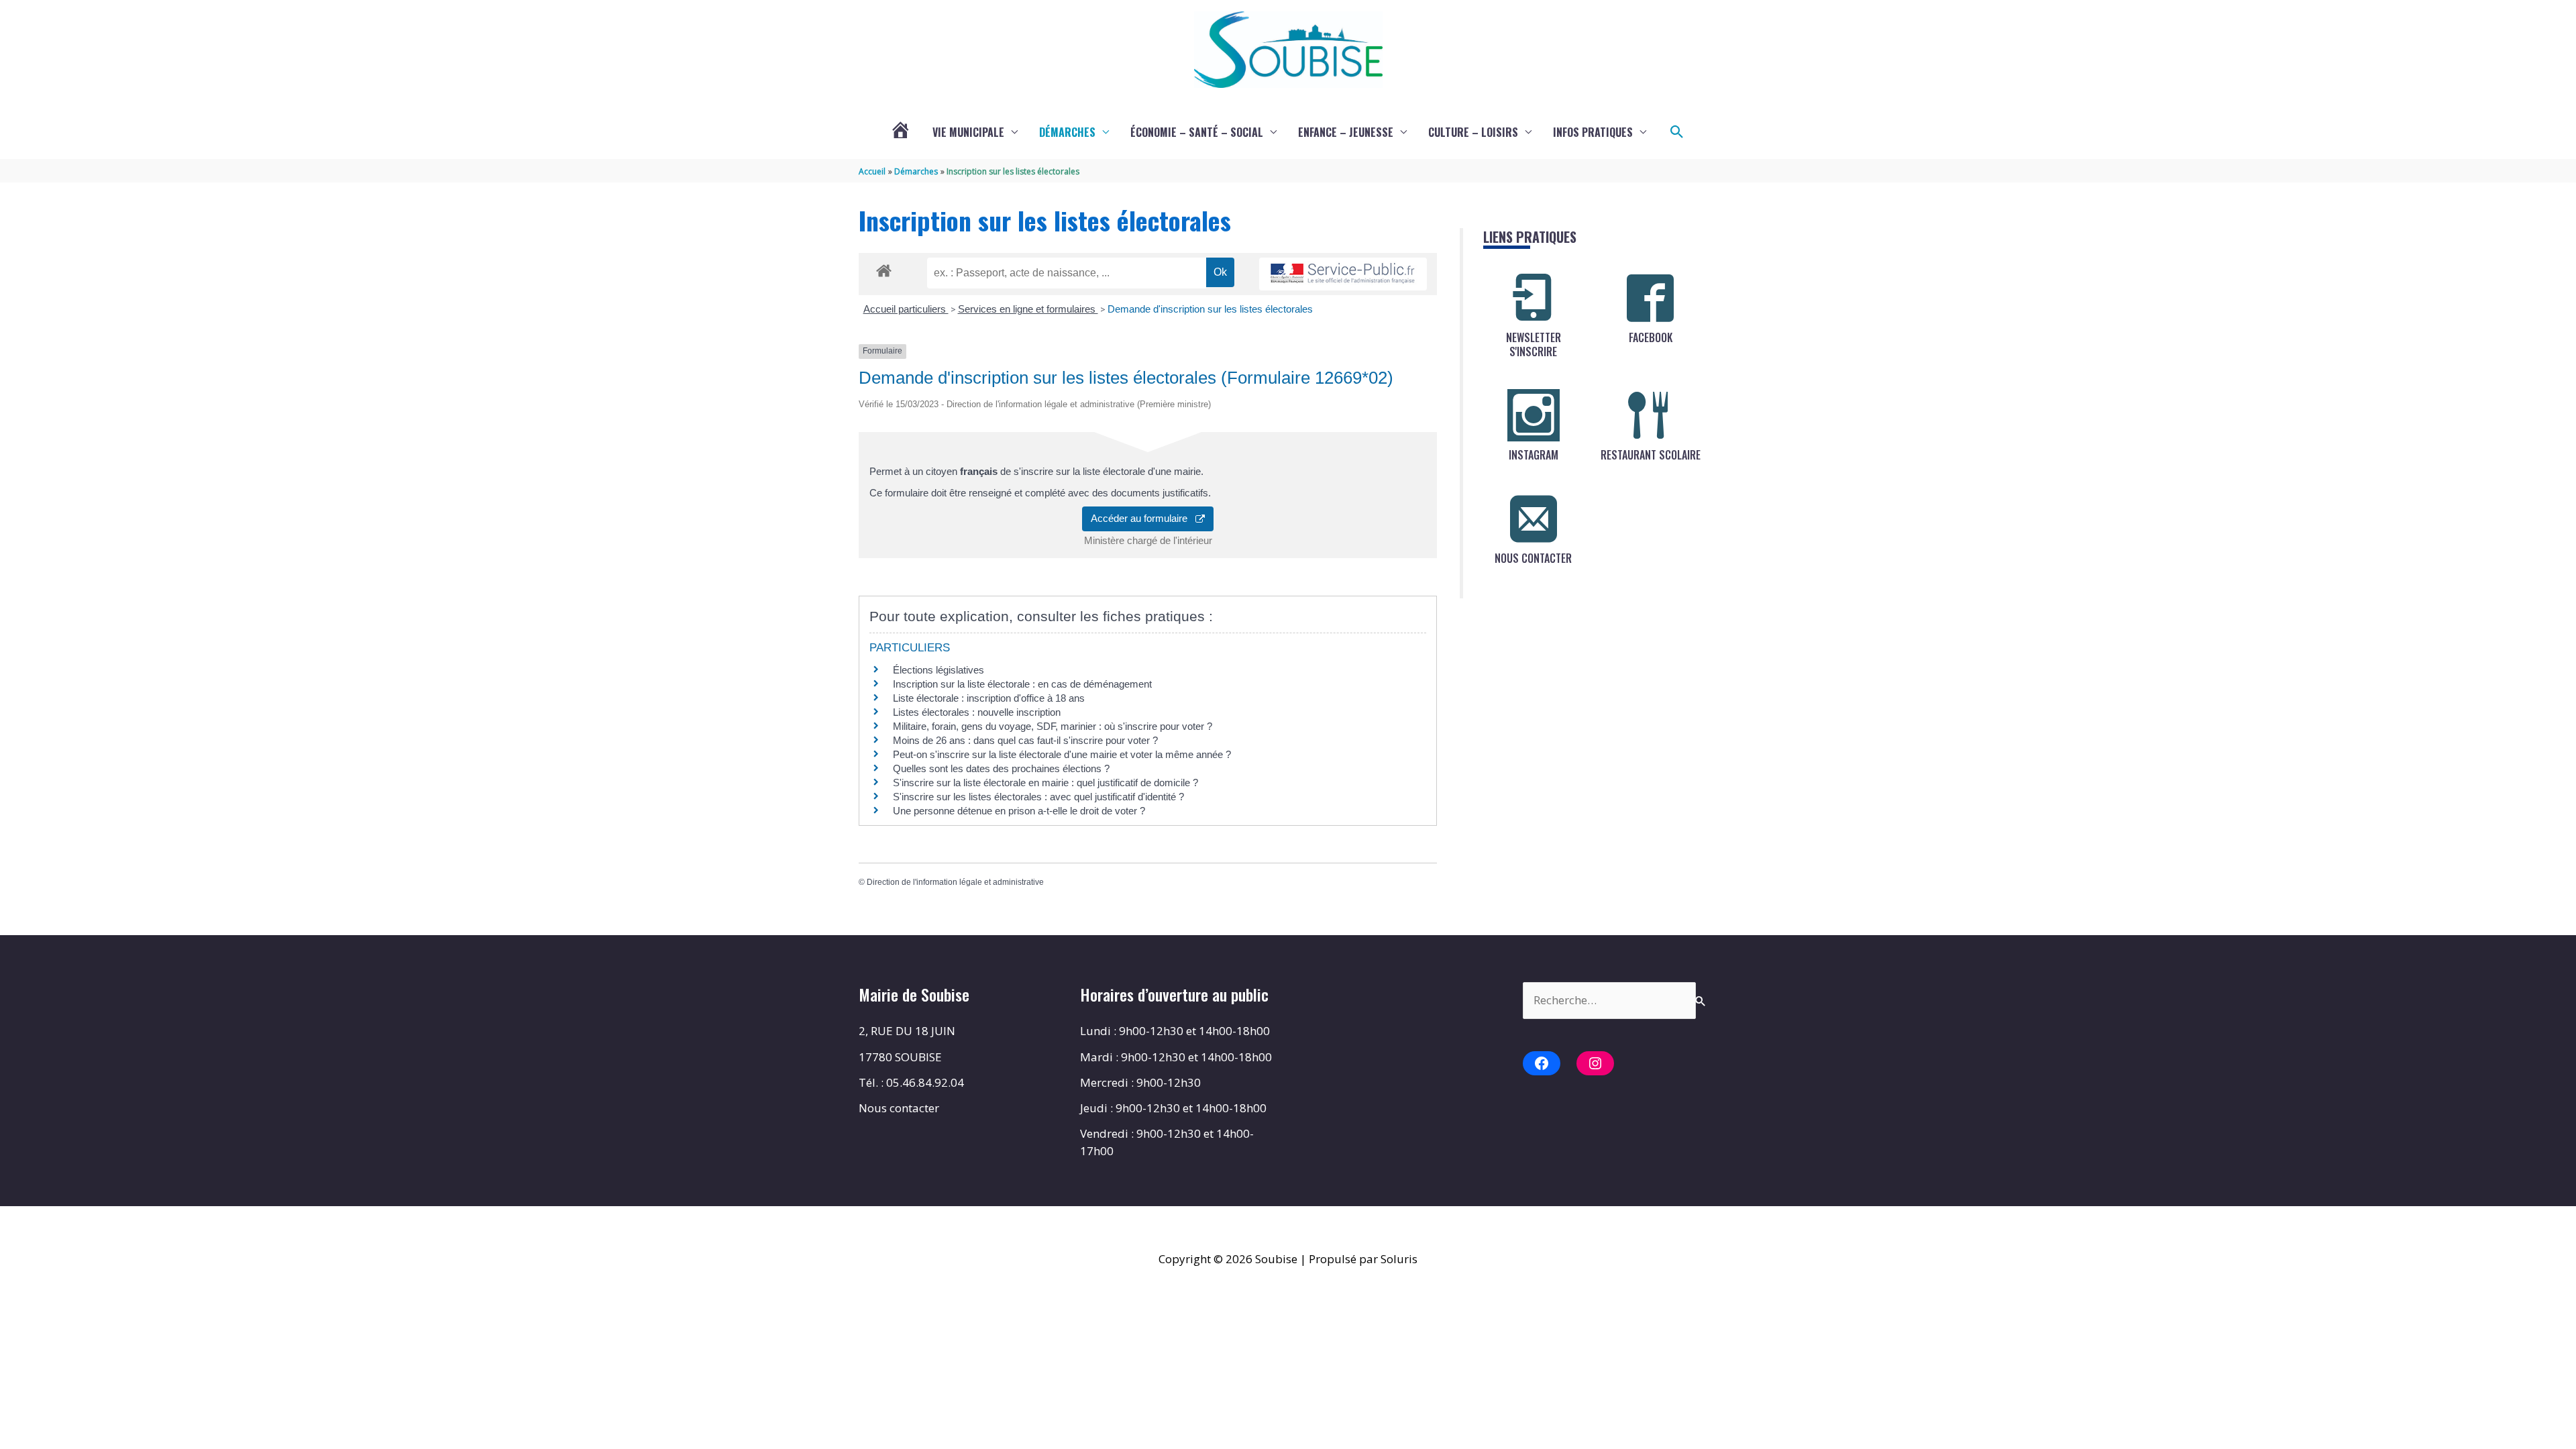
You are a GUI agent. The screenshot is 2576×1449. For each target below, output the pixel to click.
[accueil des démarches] (884, 268)
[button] (1677, 132)
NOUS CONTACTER (1533, 558)
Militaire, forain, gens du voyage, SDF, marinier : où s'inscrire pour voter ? (1053, 726)
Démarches (1067, 132)
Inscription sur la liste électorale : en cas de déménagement (1022, 684)
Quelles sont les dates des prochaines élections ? (1001, 768)
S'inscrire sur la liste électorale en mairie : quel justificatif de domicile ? (1045, 783)
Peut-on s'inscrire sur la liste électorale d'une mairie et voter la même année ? (1062, 754)
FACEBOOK (1651, 337)
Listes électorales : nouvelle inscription (977, 712)
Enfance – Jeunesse (1346, 132)
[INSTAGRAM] (1534, 415)
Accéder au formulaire (1143, 518)
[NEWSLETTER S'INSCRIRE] (1534, 298)
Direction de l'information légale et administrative (955, 882)
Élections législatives (938, 670)
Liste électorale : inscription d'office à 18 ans (989, 698)
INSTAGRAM (1534, 455)
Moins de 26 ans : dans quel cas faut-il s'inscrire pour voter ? (1025, 740)
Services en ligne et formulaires (1028, 309)
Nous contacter (899, 1108)
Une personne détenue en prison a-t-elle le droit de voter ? (1019, 811)
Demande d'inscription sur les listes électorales (1210, 309)
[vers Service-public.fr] (1343, 274)
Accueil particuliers (906, 309)
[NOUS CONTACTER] (1534, 519)
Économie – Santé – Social (1197, 132)
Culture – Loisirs (1473, 132)
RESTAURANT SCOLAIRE (1651, 455)
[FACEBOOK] (1650, 298)
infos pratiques (1593, 132)
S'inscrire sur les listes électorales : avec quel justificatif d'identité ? (1038, 797)
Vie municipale (968, 132)
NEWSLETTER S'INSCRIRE (1534, 344)
